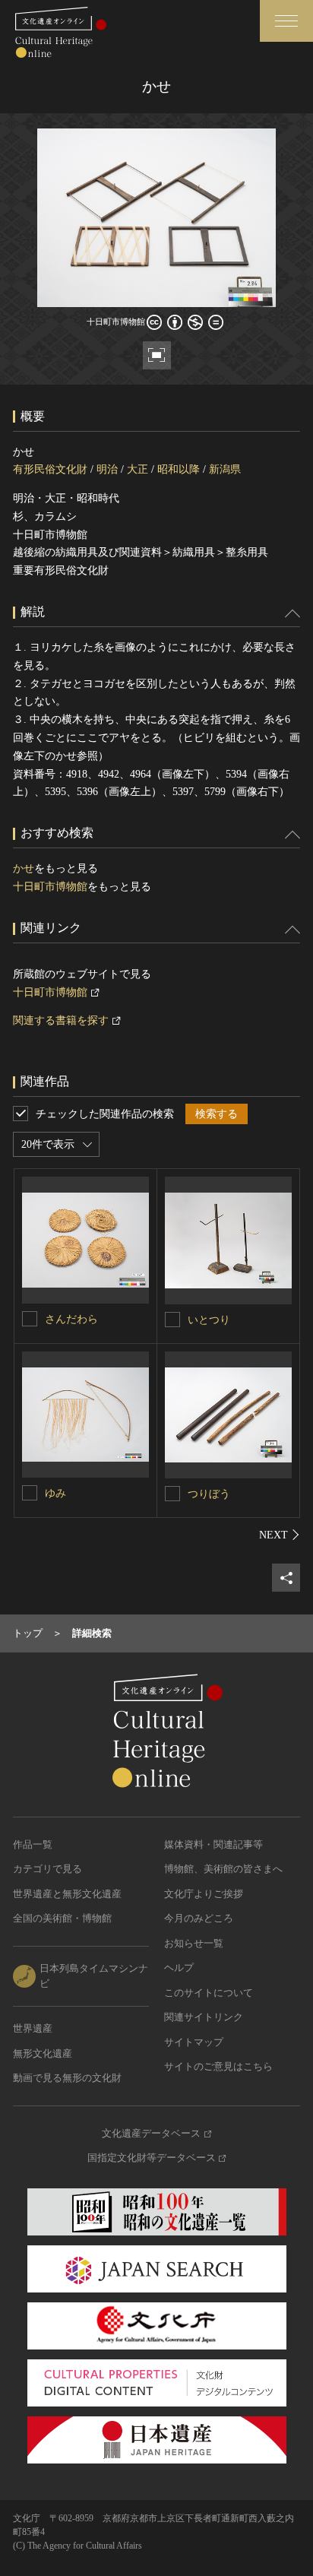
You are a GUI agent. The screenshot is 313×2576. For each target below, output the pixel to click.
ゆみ (55, 1493)
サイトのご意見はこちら (218, 2066)
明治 (107, 469)
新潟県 (225, 469)
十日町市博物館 (50, 887)
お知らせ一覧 (194, 1943)
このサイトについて (209, 1993)
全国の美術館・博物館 (62, 1918)
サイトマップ (194, 2042)
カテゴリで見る (47, 1869)
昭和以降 (179, 469)
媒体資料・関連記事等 (213, 1844)
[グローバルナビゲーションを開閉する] (286, 21)
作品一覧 (33, 1844)
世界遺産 (33, 2028)
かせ (24, 868)
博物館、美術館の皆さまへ (223, 1869)
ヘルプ (179, 1968)
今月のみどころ (199, 1918)
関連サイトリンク (204, 2017)
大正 (138, 469)
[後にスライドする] (280, 1535)
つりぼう (209, 1494)
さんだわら (71, 1319)
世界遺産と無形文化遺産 (67, 1894)
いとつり (209, 1320)
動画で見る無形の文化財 (67, 2078)
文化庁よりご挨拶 (204, 1894)
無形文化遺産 (43, 2053)
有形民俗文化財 (50, 469)
